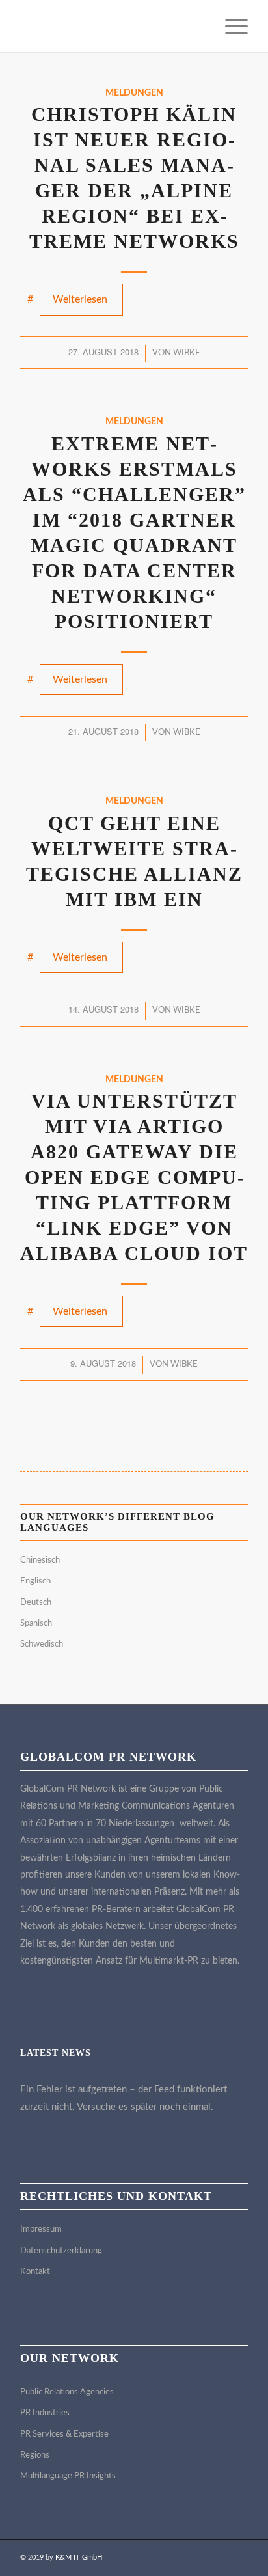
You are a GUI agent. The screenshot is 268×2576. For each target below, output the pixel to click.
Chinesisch (40, 1560)
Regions (35, 2455)
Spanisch (36, 1624)
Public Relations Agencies (67, 2392)
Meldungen (134, 93)
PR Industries (45, 2413)
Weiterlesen (80, 299)
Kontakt (35, 2272)
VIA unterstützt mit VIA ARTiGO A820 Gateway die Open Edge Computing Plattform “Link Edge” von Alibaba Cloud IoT (134, 1177)
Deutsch (36, 1603)
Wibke (187, 353)
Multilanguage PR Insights (68, 2476)
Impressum (41, 2229)
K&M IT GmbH (79, 2557)
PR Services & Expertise (64, 2434)
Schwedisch (42, 1644)
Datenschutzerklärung (61, 2251)
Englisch (35, 1581)
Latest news (56, 2053)
